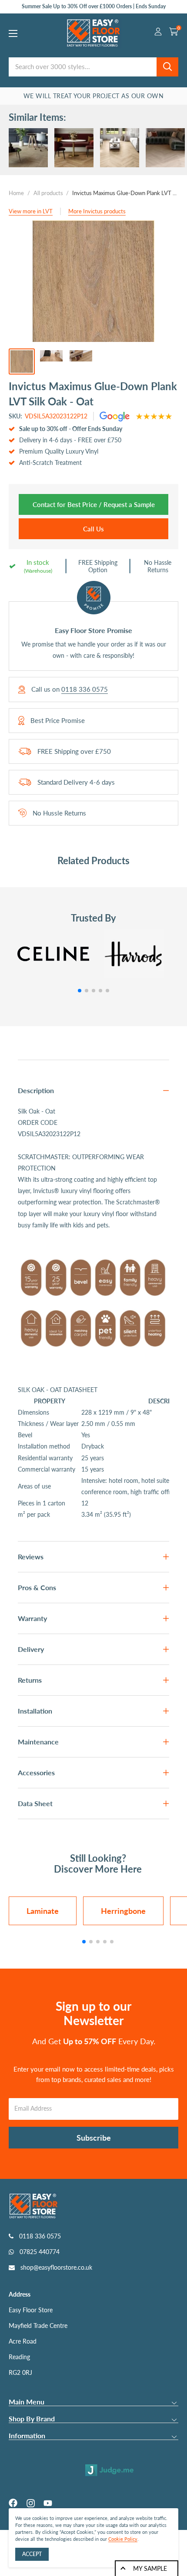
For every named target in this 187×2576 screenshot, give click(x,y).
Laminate (43, 1911)
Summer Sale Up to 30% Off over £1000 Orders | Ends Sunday (94, 6)
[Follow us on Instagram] (30, 2503)
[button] (80, 991)
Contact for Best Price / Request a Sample (94, 504)
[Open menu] (13, 33)
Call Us (93, 529)
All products (48, 193)
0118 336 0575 (85, 689)
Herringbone (123, 1911)
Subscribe (94, 2138)
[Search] (167, 67)
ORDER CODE (38, 1122)
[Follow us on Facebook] (13, 2503)
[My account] (158, 33)
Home (16, 193)
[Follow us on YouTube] (48, 2503)
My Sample (150, 2568)
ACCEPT (32, 2554)
